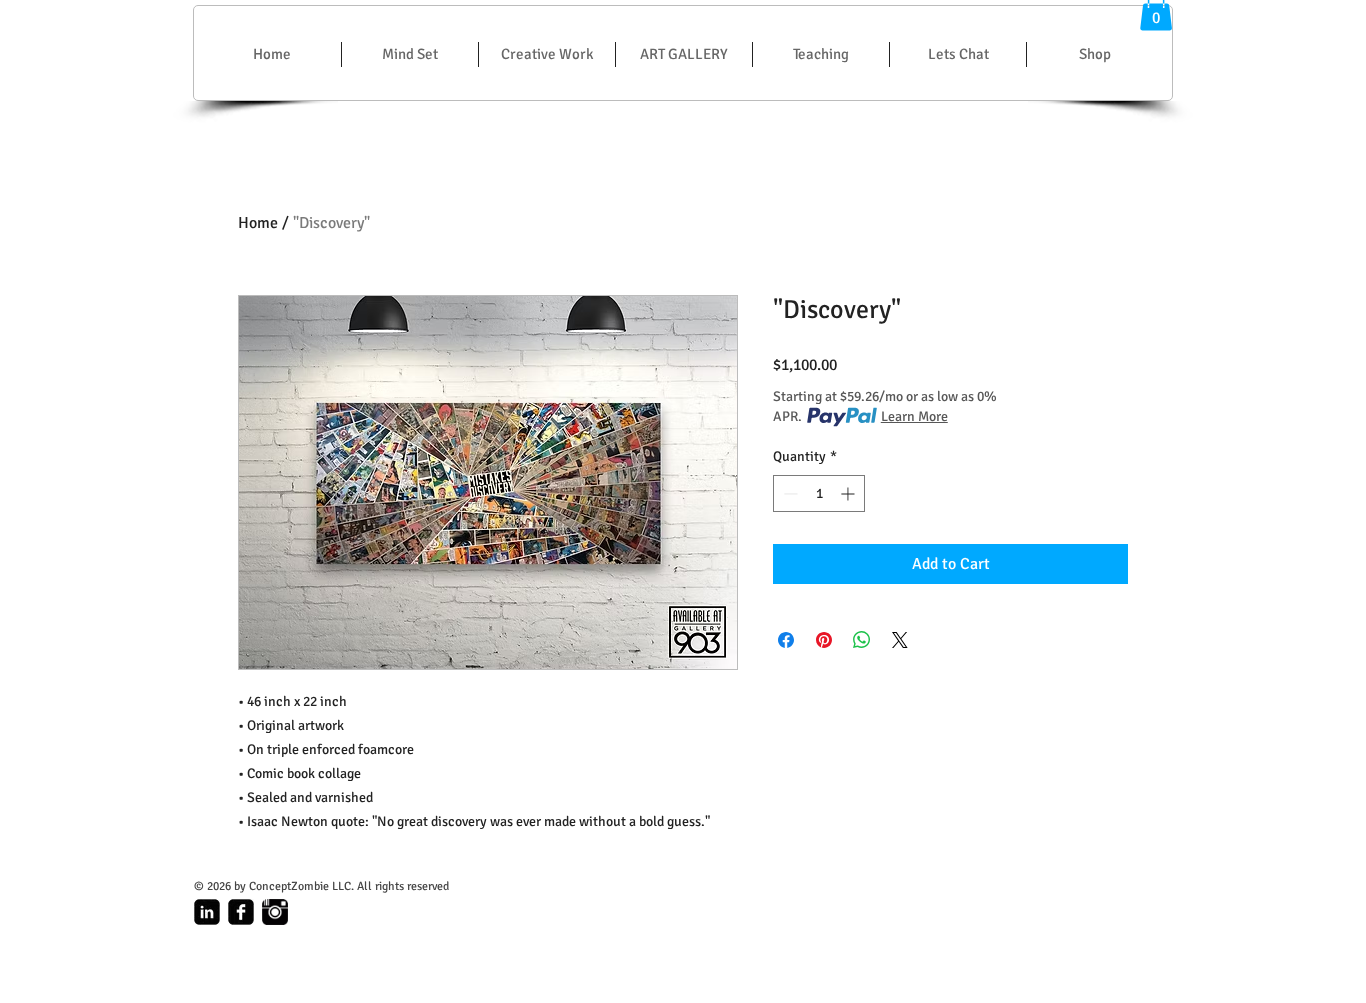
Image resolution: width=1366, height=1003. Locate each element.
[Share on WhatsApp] (862, 640)
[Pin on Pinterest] (824, 640)
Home (258, 223)
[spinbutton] (819, 493)
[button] (547, 54)
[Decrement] (788, 493)
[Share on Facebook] (786, 640)
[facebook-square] (241, 912)
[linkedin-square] (207, 912)
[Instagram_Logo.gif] (275, 912)
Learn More (914, 416)
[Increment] (849, 493)
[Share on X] (900, 640)
